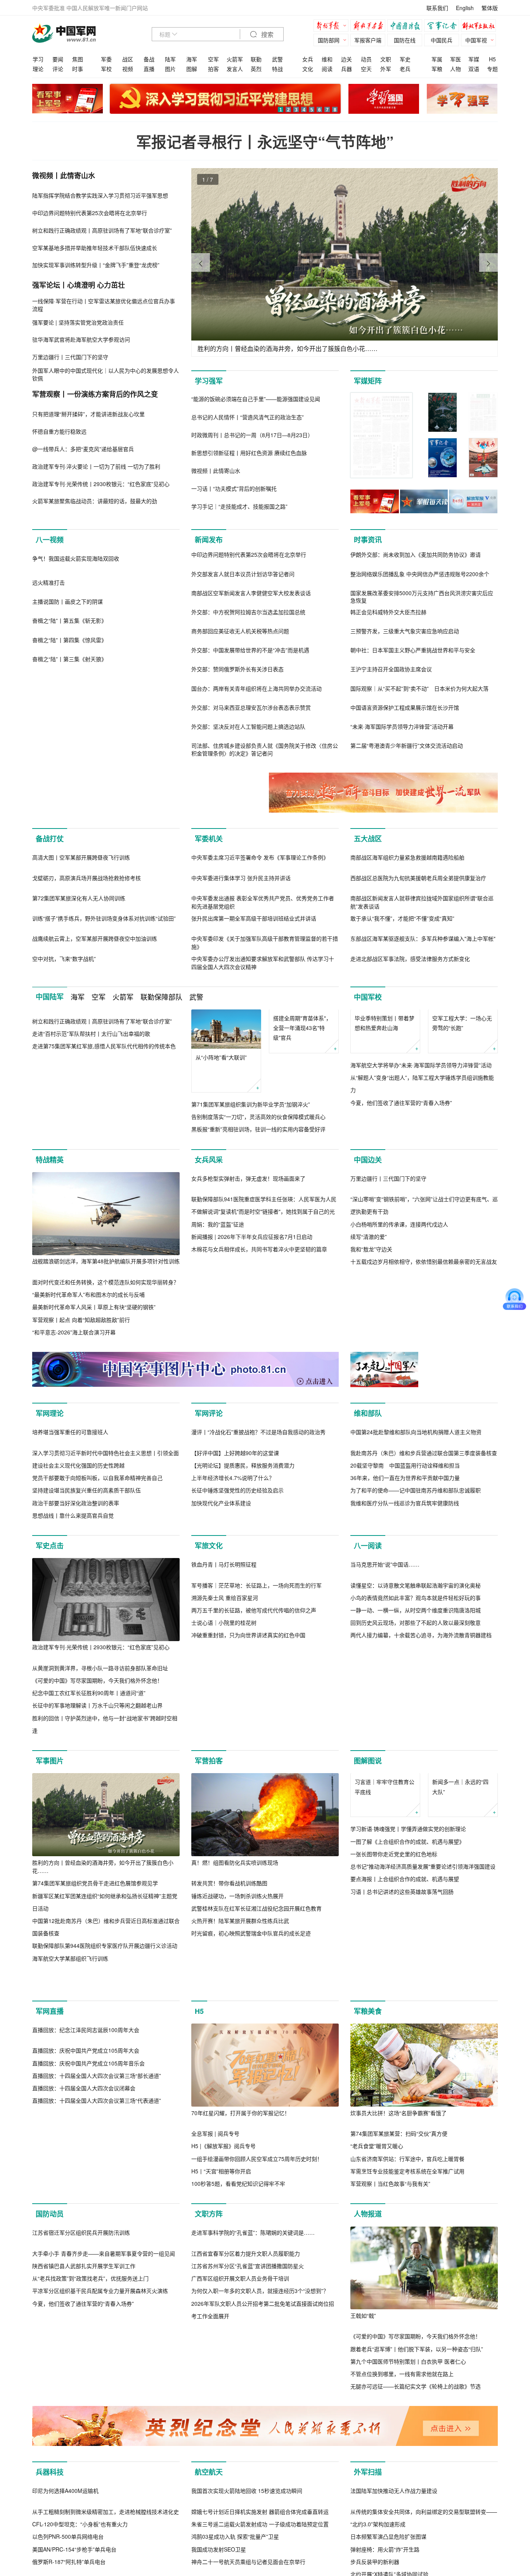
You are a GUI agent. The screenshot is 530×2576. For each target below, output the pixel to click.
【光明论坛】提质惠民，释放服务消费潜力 (243, 1656)
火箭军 (235, 59)
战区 (128, 59)
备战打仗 (50, 839)
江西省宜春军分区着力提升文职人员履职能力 (246, 2560)
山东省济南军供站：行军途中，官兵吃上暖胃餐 (407, 2382)
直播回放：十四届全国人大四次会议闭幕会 (84, 2395)
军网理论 (50, 1522)
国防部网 (329, 40)
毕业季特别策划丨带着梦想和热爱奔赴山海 (385, 1145)
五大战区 (368, 839)
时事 (78, 69)
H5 (492, 59)
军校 (106, 69)
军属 (437, 59)
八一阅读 (368, 1737)
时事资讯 (368, 540)
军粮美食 (368, 2235)
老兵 (405, 69)
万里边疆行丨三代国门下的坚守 (388, 1357)
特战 (277, 69)
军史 (405, 59)
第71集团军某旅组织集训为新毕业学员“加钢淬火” (251, 1187)
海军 (192, 59)
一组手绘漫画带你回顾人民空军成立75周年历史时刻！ (257, 2382)
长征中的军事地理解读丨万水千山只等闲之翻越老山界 (97, 1897)
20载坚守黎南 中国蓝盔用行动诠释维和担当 (405, 1656)
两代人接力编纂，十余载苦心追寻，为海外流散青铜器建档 (421, 1909)
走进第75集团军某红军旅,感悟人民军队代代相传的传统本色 (104, 1212)
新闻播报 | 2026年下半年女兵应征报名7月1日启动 (252, 1415)
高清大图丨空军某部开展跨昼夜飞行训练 (81, 940)
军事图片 (50, 1952)
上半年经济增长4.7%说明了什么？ (233, 1669)
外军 (386, 69)
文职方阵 (209, 2438)
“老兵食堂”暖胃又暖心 (377, 2370)
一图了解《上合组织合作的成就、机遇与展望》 (407, 2072)
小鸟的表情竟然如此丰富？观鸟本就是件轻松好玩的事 (416, 1872)
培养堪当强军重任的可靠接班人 (70, 1623)
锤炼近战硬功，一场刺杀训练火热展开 (237, 2087)
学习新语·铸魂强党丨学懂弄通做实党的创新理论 (408, 2059)
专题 (492, 69)
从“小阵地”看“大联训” (221, 1140)
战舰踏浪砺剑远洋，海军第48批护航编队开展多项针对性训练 (106, 1357)
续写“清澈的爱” (369, 1415)
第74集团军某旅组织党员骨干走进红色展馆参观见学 (95, 2074)
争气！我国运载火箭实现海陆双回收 (76, 641)
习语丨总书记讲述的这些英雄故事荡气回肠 (402, 2122)
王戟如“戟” (363, 2540)
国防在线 (405, 40)
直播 (149, 69)
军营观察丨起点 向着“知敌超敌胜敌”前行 (81, 1415)
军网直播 (50, 2235)
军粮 (437, 69)
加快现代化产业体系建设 (221, 1694)
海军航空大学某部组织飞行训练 (70, 2149)
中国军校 (368, 1080)
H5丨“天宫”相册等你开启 (221, 2395)
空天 (366, 69)
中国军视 (476, 40)
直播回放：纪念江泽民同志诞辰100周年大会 (86, 2336)
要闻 (58, 59)
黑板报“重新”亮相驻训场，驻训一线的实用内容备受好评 (258, 1212)
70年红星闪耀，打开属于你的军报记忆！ (241, 2336)
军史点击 (50, 1737)
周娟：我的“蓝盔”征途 (218, 1402)
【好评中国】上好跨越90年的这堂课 (235, 1644)
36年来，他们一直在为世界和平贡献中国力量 (405, 1669)
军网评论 (209, 1522)
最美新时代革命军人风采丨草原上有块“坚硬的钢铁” (94, 1402)
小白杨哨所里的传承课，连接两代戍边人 (399, 1402)
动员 (366, 59)
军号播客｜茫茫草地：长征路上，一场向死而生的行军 (256, 1859)
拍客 (213, 69)
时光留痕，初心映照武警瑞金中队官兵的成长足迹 (251, 2124)
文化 (308, 69)
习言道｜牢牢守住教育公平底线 (385, 2017)
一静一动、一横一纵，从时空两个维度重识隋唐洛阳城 (416, 1884)
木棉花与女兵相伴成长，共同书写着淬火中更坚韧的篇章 (259, 1428)
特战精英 (50, 1255)
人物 (456, 69)
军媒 (474, 59)
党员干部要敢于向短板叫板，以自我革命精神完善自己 (97, 1669)
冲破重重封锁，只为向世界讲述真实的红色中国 (248, 1909)
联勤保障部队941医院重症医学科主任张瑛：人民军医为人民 (264, 1377)
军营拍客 (209, 1952)
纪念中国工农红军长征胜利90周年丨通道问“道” (89, 1884)
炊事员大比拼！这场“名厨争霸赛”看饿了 (398, 2336)
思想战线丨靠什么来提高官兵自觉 (73, 1706)
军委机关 (209, 839)
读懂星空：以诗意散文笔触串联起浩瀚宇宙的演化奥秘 (416, 1859)
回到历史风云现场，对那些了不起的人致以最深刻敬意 (416, 1897)
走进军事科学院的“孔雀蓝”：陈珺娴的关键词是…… (253, 2540)
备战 (149, 59)
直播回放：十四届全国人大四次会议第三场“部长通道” (97, 2382)
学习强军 (209, 381)
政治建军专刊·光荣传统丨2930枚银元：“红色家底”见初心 (101, 1838)
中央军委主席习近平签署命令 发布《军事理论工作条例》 (260, 940)
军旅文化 (209, 1737)
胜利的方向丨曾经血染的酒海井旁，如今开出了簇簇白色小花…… (103, 2057)
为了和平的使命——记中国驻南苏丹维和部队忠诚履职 (416, 1681)
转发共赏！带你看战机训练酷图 (229, 2074)
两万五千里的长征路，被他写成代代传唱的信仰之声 (254, 1884)
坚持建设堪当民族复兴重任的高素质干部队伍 (87, 1681)
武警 (277, 59)
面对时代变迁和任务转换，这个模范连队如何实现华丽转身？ (106, 1377)
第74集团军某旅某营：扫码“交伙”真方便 (399, 2357)
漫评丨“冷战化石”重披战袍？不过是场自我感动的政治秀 (258, 1623)
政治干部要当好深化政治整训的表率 (76, 1694)
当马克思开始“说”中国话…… (385, 1838)
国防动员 (50, 2438)
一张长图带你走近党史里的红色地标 (394, 2084)
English (465, 8)
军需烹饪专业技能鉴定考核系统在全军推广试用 (407, 2395)
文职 (386, 59)
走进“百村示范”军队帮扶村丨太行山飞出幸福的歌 (91, 1200)
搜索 (267, 35)
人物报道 (368, 2438)
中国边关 (368, 1255)
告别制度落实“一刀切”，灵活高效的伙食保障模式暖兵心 (258, 1200)
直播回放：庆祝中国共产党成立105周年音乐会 (88, 2370)
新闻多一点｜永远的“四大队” (460, 2017)
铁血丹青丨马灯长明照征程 (224, 1838)
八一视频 (50, 540)
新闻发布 (209, 540)
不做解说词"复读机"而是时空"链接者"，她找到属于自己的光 (263, 1390)
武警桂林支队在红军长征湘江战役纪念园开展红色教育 (256, 2099)
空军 (213, 59)
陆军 (170, 59)
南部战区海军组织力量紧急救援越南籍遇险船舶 (407, 940)
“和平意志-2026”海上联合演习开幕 (74, 1428)
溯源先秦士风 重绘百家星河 (225, 1872)
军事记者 (443, 27)
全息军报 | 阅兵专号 (215, 2357)
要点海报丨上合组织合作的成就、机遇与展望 (405, 2109)
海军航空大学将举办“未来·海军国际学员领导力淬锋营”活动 (421, 1187)
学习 (38, 59)
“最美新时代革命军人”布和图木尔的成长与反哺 (88, 1390)
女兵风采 (209, 1255)
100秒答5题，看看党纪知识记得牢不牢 (238, 2408)
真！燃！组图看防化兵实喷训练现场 (235, 2053)
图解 (192, 69)
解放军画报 (370, 27)
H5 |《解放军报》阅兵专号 (223, 2370)
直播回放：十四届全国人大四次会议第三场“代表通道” (97, 2408)
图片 (170, 69)
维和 (327, 59)
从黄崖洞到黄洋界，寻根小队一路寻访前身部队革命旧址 (100, 1859)
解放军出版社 (480, 27)
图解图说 (368, 1952)
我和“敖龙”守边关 (371, 1428)
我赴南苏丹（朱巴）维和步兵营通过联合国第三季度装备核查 (424, 1644)
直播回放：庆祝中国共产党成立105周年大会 (86, 2357)
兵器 (346, 69)
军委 (106, 59)
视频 (128, 69)
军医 (456, 59)
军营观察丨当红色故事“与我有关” (390, 2408)
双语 (474, 69)
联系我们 (437, 8)
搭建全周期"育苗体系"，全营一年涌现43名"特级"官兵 (302, 1150)
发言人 (235, 69)
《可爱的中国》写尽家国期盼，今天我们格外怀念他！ (97, 1871)
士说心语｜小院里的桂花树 (224, 1897)
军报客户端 (368, 40)
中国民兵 (442, 40)
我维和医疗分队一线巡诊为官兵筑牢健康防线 (405, 1694)
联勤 (256, 59)
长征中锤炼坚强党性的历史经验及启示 (237, 1681)
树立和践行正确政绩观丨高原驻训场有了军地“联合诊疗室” (102, 1187)
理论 (38, 69)
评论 (58, 69)
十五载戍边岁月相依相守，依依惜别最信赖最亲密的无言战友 (424, 1440)
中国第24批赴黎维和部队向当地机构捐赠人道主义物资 (416, 1623)
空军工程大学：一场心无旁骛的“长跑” (462, 1145)
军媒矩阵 (368, 381)
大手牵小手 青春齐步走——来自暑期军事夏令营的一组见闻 (104, 2560)
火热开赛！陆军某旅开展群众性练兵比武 (240, 2112)
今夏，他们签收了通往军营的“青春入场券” (401, 1225)
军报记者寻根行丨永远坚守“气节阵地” (265, 142)
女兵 (308, 59)
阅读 (327, 69)
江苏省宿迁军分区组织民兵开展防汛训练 (81, 2540)
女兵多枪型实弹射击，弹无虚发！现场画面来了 (248, 1357)
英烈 (256, 69)
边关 (346, 59)
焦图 (78, 59)
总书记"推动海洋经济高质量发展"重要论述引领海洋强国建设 (423, 2097)
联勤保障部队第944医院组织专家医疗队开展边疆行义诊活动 (105, 2137)
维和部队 (368, 1522)
